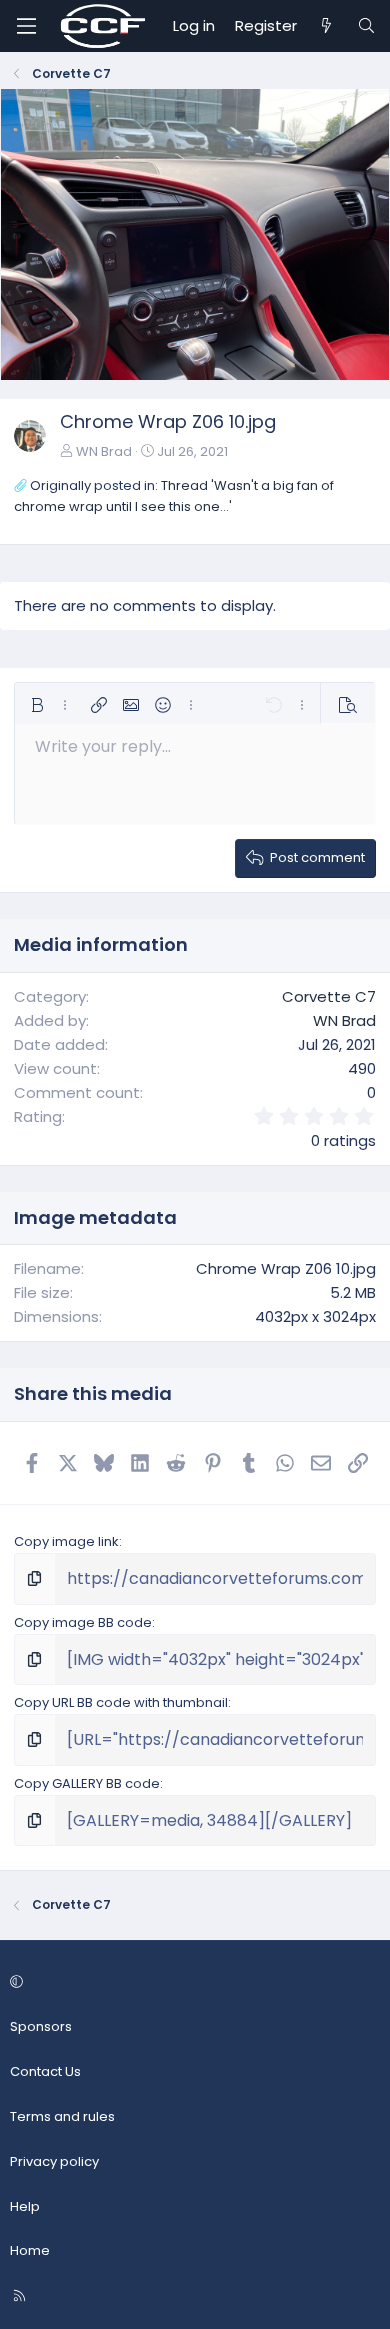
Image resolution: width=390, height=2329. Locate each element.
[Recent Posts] (326, 26)
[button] (37, 705)
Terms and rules (62, 2116)
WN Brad (104, 451)
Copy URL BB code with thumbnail (121, 1702)
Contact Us (45, 2071)
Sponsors (41, 2026)
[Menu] (26, 26)
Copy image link (66, 1541)
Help (25, 2206)
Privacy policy (54, 2161)
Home (30, 2250)
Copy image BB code (83, 1622)
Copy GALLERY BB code (87, 1783)
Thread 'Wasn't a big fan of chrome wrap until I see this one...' (174, 496)
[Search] (366, 26)
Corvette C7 (329, 996)
